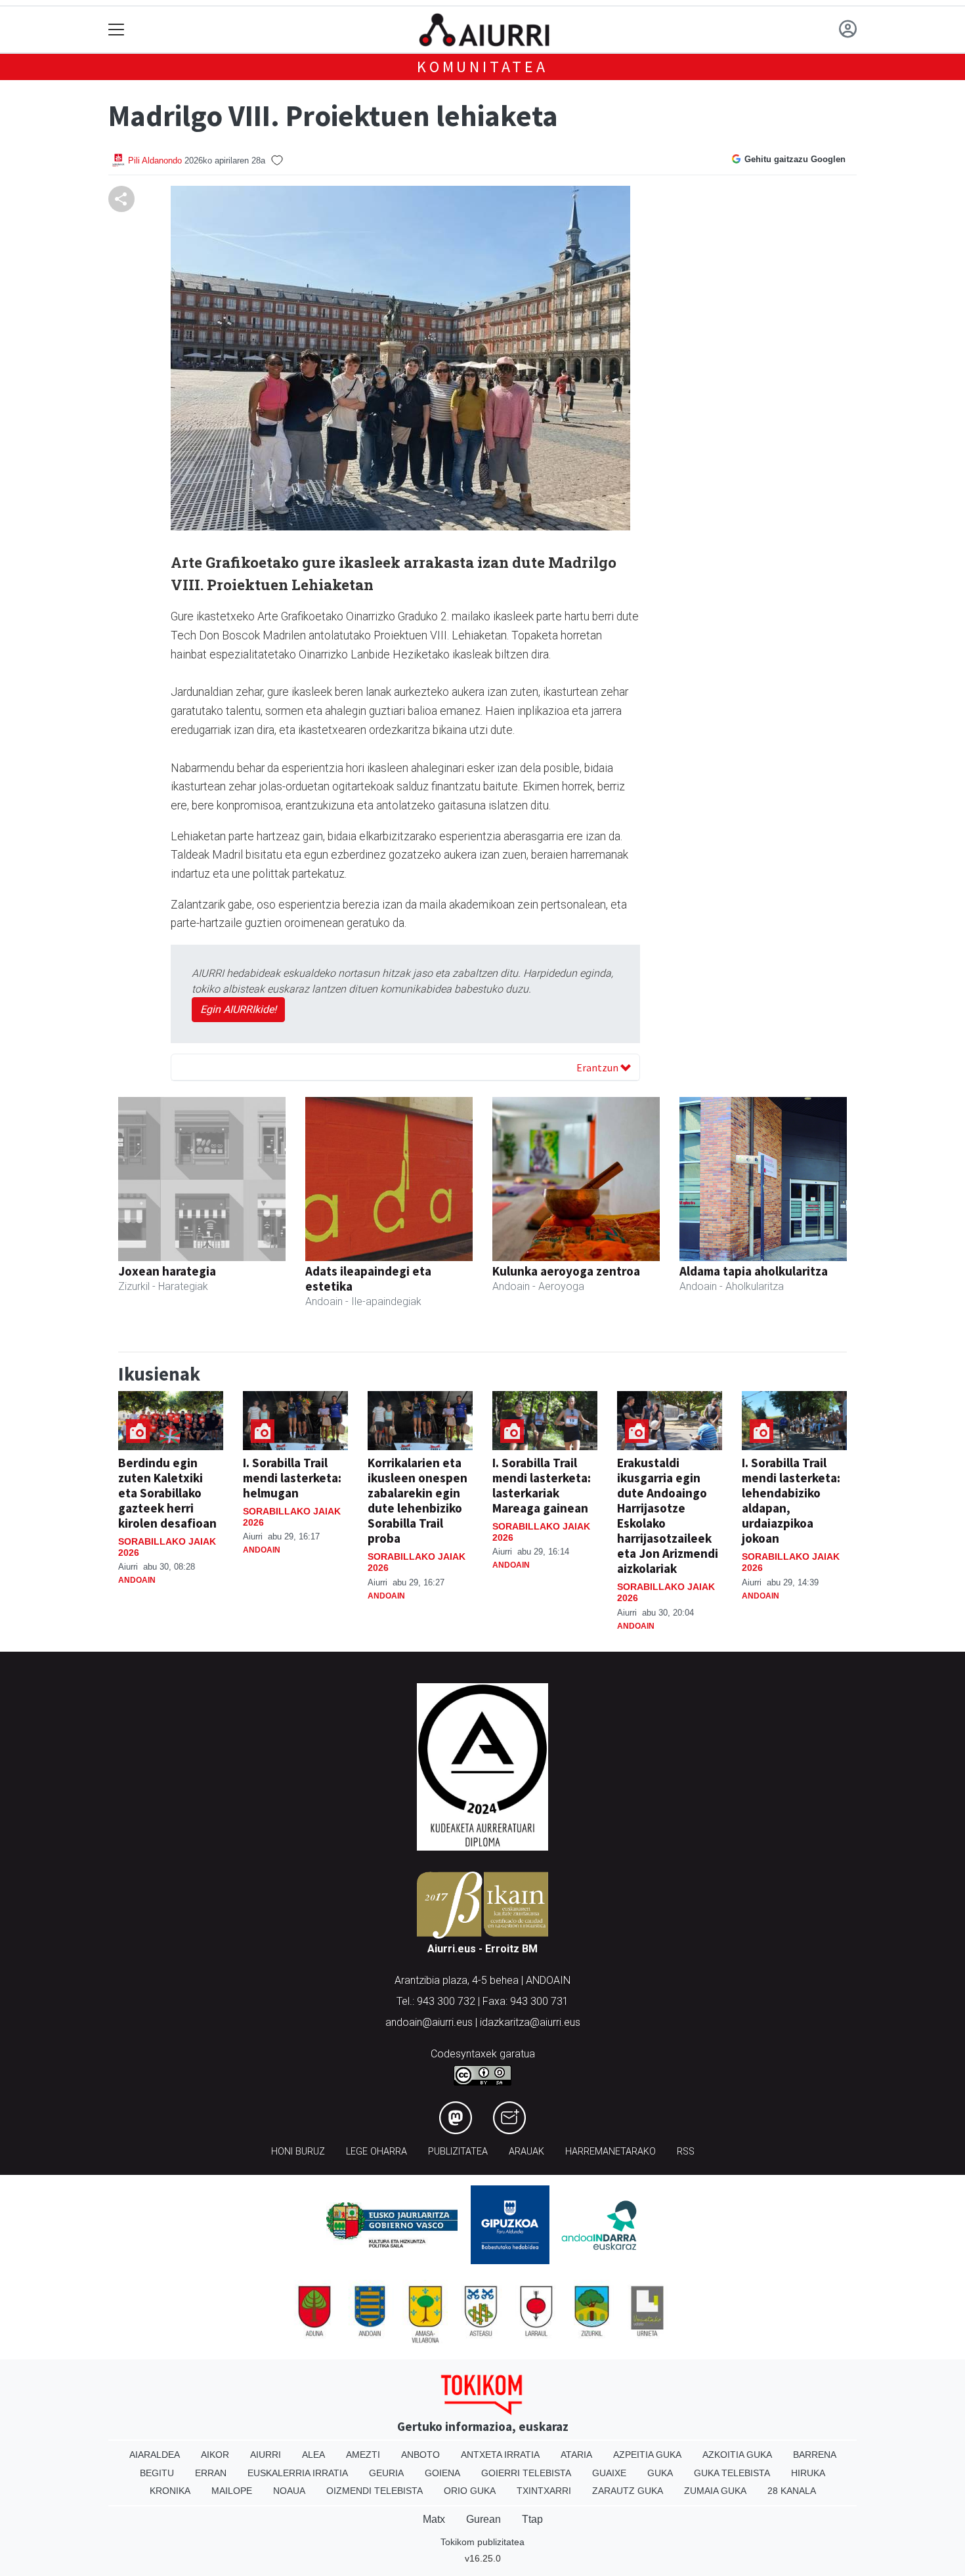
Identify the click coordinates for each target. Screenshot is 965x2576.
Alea (313, 2455)
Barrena (815, 2455)
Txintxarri (544, 2491)
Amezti (363, 2455)
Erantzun (598, 1067)
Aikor (215, 2455)
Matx (434, 2519)
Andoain (137, 1580)
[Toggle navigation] (117, 30)
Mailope (232, 2491)
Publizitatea (458, 2152)
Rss (686, 2152)
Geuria (386, 2473)
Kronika (170, 2491)
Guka (660, 2473)
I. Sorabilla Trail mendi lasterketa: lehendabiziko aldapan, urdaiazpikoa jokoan (791, 1500)
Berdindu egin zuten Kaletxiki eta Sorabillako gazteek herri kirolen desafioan (167, 1493)
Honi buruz (298, 2152)
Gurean (483, 2519)
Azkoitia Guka (737, 2455)
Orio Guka (470, 2491)
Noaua (289, 2491)
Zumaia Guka (715, 2491)
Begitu (157, 2473)
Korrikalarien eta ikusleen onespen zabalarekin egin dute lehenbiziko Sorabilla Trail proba (418, 1500)
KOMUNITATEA (482, 67)
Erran (211, 2473)
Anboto (420, 2455)
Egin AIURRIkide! (238, 1009)
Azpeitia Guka (647, 2455)
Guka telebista (732, 2473)
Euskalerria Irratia (298, 2473)
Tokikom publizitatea (482, 2542)
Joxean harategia (167, 1271)
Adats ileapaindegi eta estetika (368, 1278)
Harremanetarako (611, 2152)
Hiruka (808, 2473)
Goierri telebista (526, 2473)
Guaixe (609, 2473)
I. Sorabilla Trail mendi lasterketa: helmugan (292, 1478)
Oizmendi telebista (375, 2491)
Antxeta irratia (500, 2455)
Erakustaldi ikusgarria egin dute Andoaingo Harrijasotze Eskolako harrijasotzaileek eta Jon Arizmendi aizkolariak (668, 1515)
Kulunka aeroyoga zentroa (566, 1271)
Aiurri (266, 2455)
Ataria (576, 2455)
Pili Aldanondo (155, 161)
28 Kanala (792, 2491)
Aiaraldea (155, 2455)
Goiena (442, 2473)
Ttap (532, 2519)
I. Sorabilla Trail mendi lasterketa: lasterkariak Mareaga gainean (542, 1485)
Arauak (526, 2152)
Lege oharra (376, 2152)
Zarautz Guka (628, 2491)
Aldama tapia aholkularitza (754, 1271)
